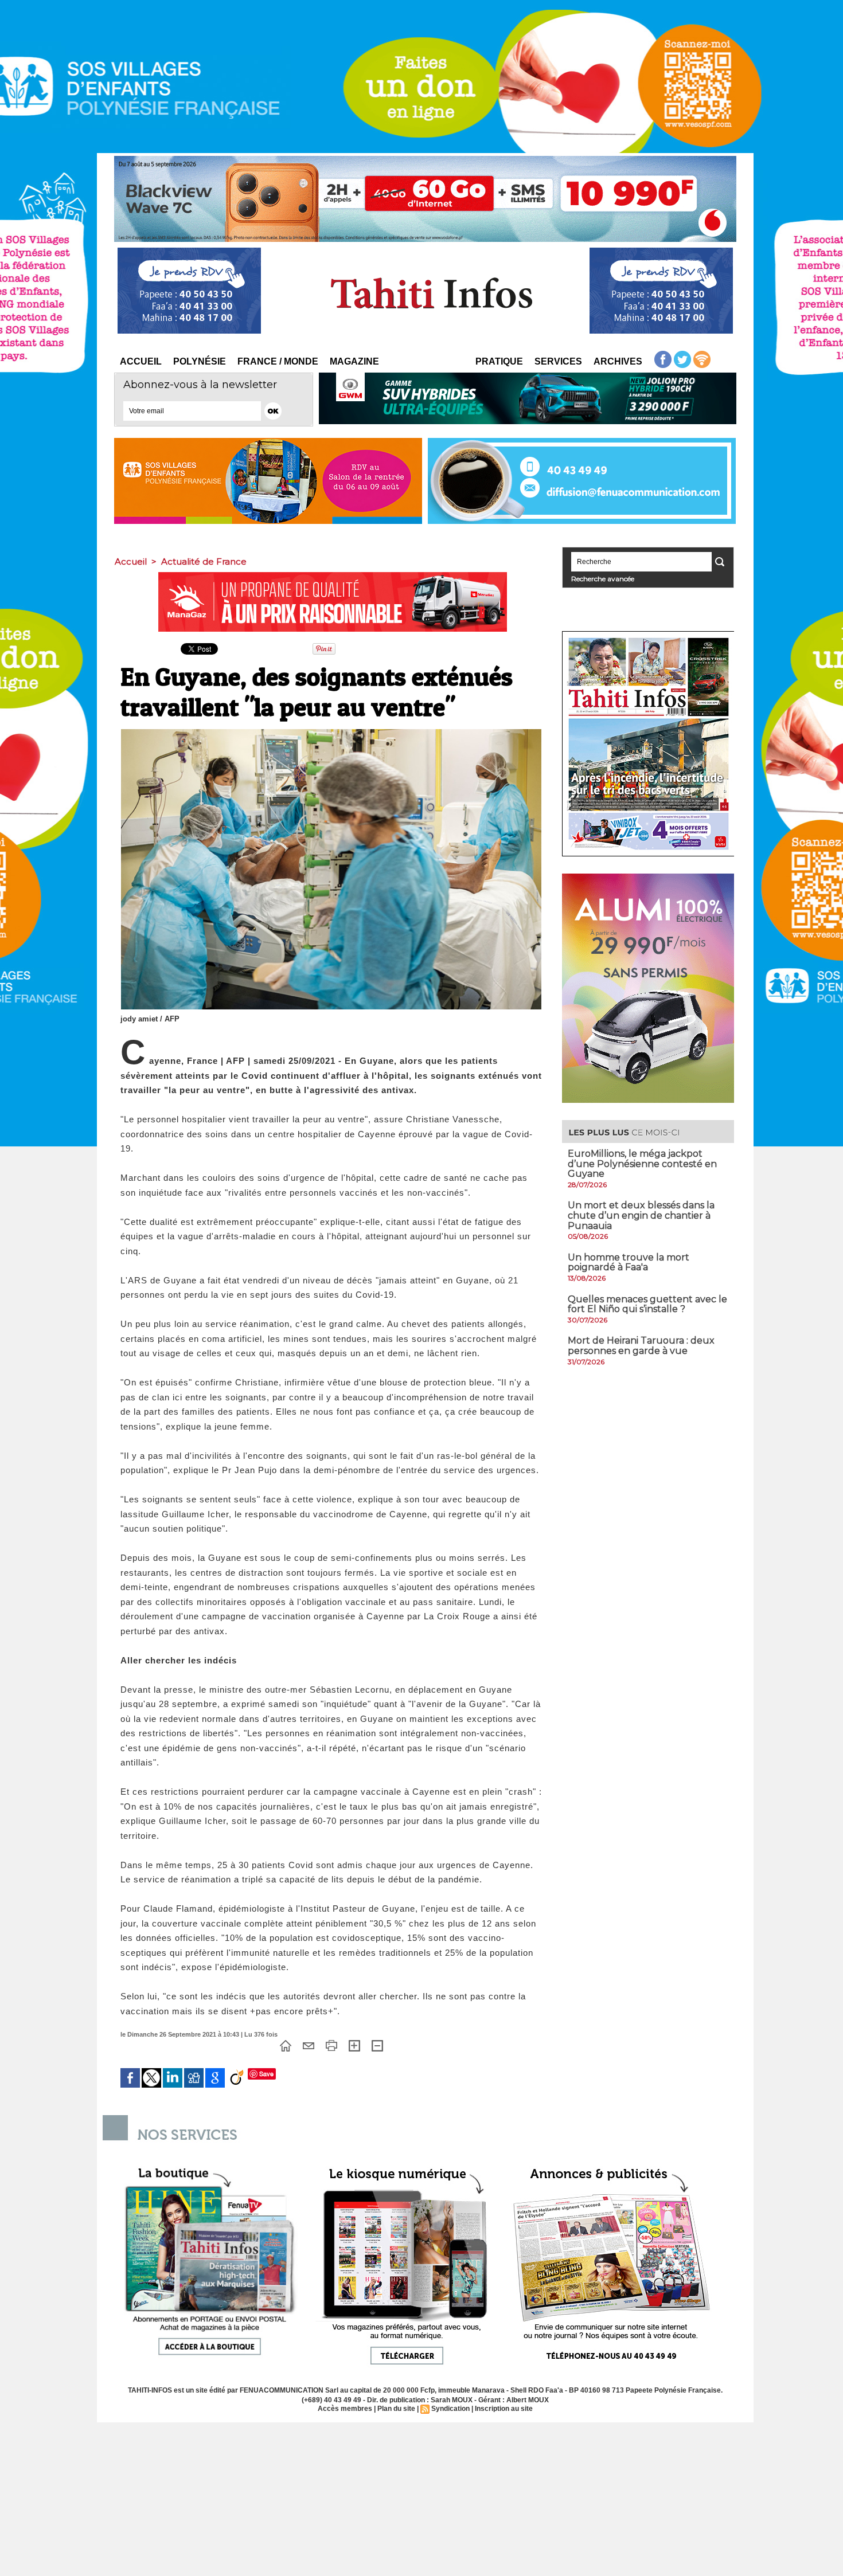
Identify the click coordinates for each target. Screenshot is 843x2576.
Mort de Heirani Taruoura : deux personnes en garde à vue (641, 1346)
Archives (618, 361)
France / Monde (278, 361)
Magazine (354, 361)
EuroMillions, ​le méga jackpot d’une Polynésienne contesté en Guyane (642, 1164)
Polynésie (200, 361)
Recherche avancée (603, 579)
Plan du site (396, 2409)
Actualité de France (204, 561)
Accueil (141, 361)
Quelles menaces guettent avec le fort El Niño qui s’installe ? (647, 1304)
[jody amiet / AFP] (331, 733)
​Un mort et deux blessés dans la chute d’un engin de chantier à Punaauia (641, 1215)
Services (558, 361)
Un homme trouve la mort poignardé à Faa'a (629, 1262)
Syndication (450, 2409)
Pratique (499, 361)
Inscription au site (504, 2409)
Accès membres (345, 2409)
